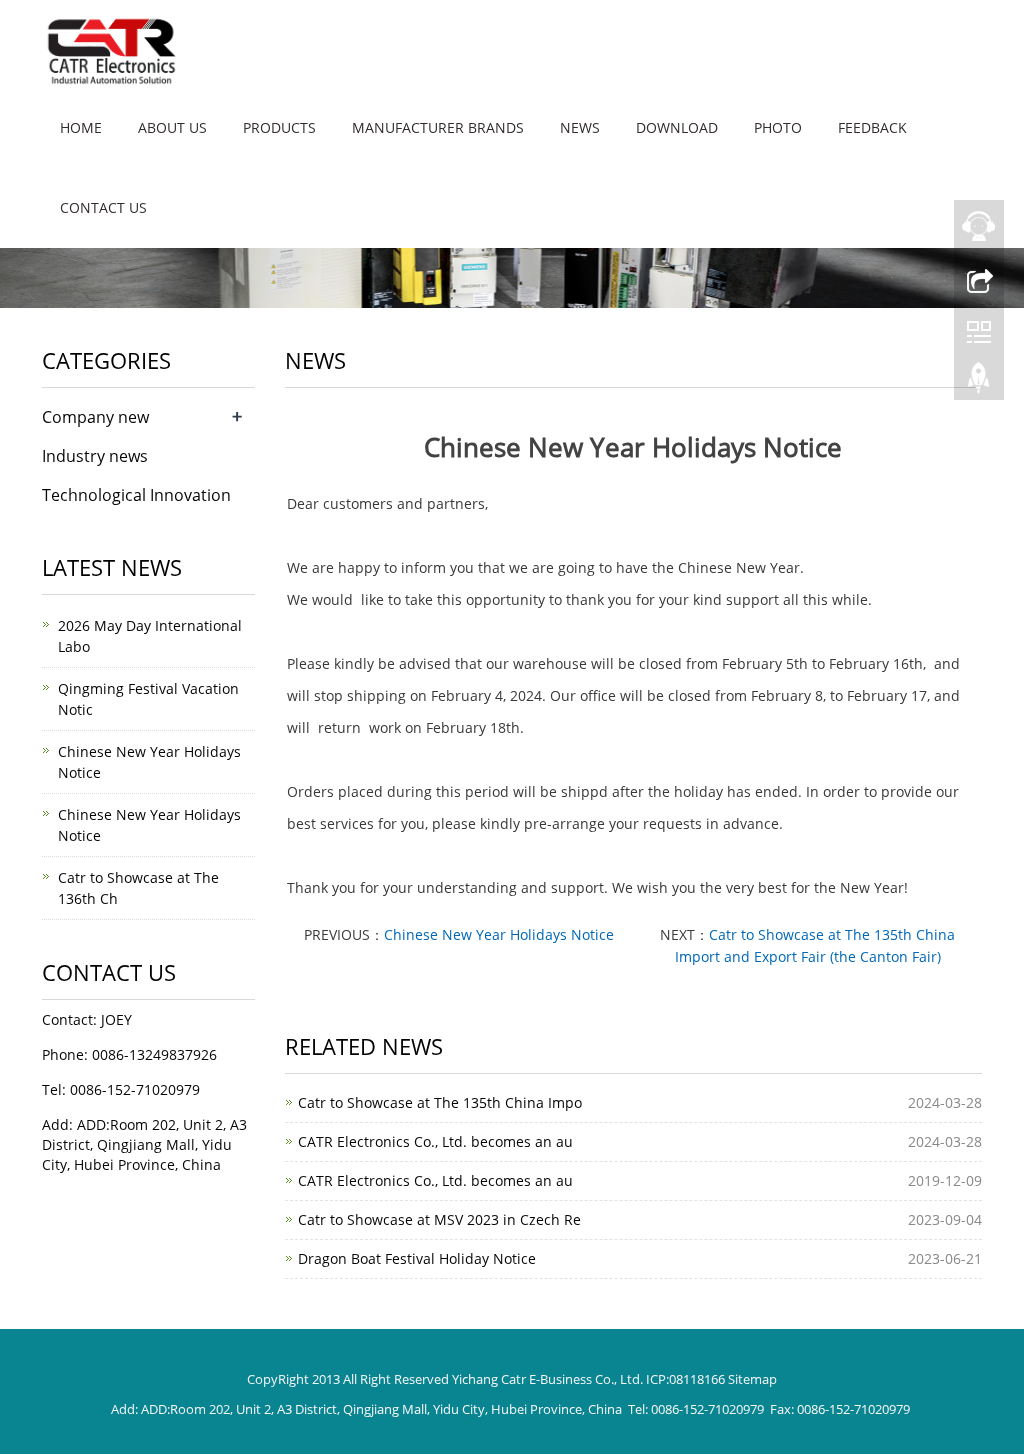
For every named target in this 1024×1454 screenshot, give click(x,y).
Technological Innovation (136, 495)
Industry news (95, 456)
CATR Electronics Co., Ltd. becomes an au (435, 1141)
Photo (778, 127)
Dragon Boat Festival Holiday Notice (417, 1258)
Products (279, 127)
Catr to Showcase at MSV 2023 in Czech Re (439, 1219)
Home (81, 127)
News (580, 127)
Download (677, 127)
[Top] (979, 383)
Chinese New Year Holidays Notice (499, 934)
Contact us (103, 207)
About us (172, 127)
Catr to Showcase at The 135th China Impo (440, 1102)
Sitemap (752, 1379)
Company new (95, 417)
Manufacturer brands (438, 127)
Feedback (872, 127)
